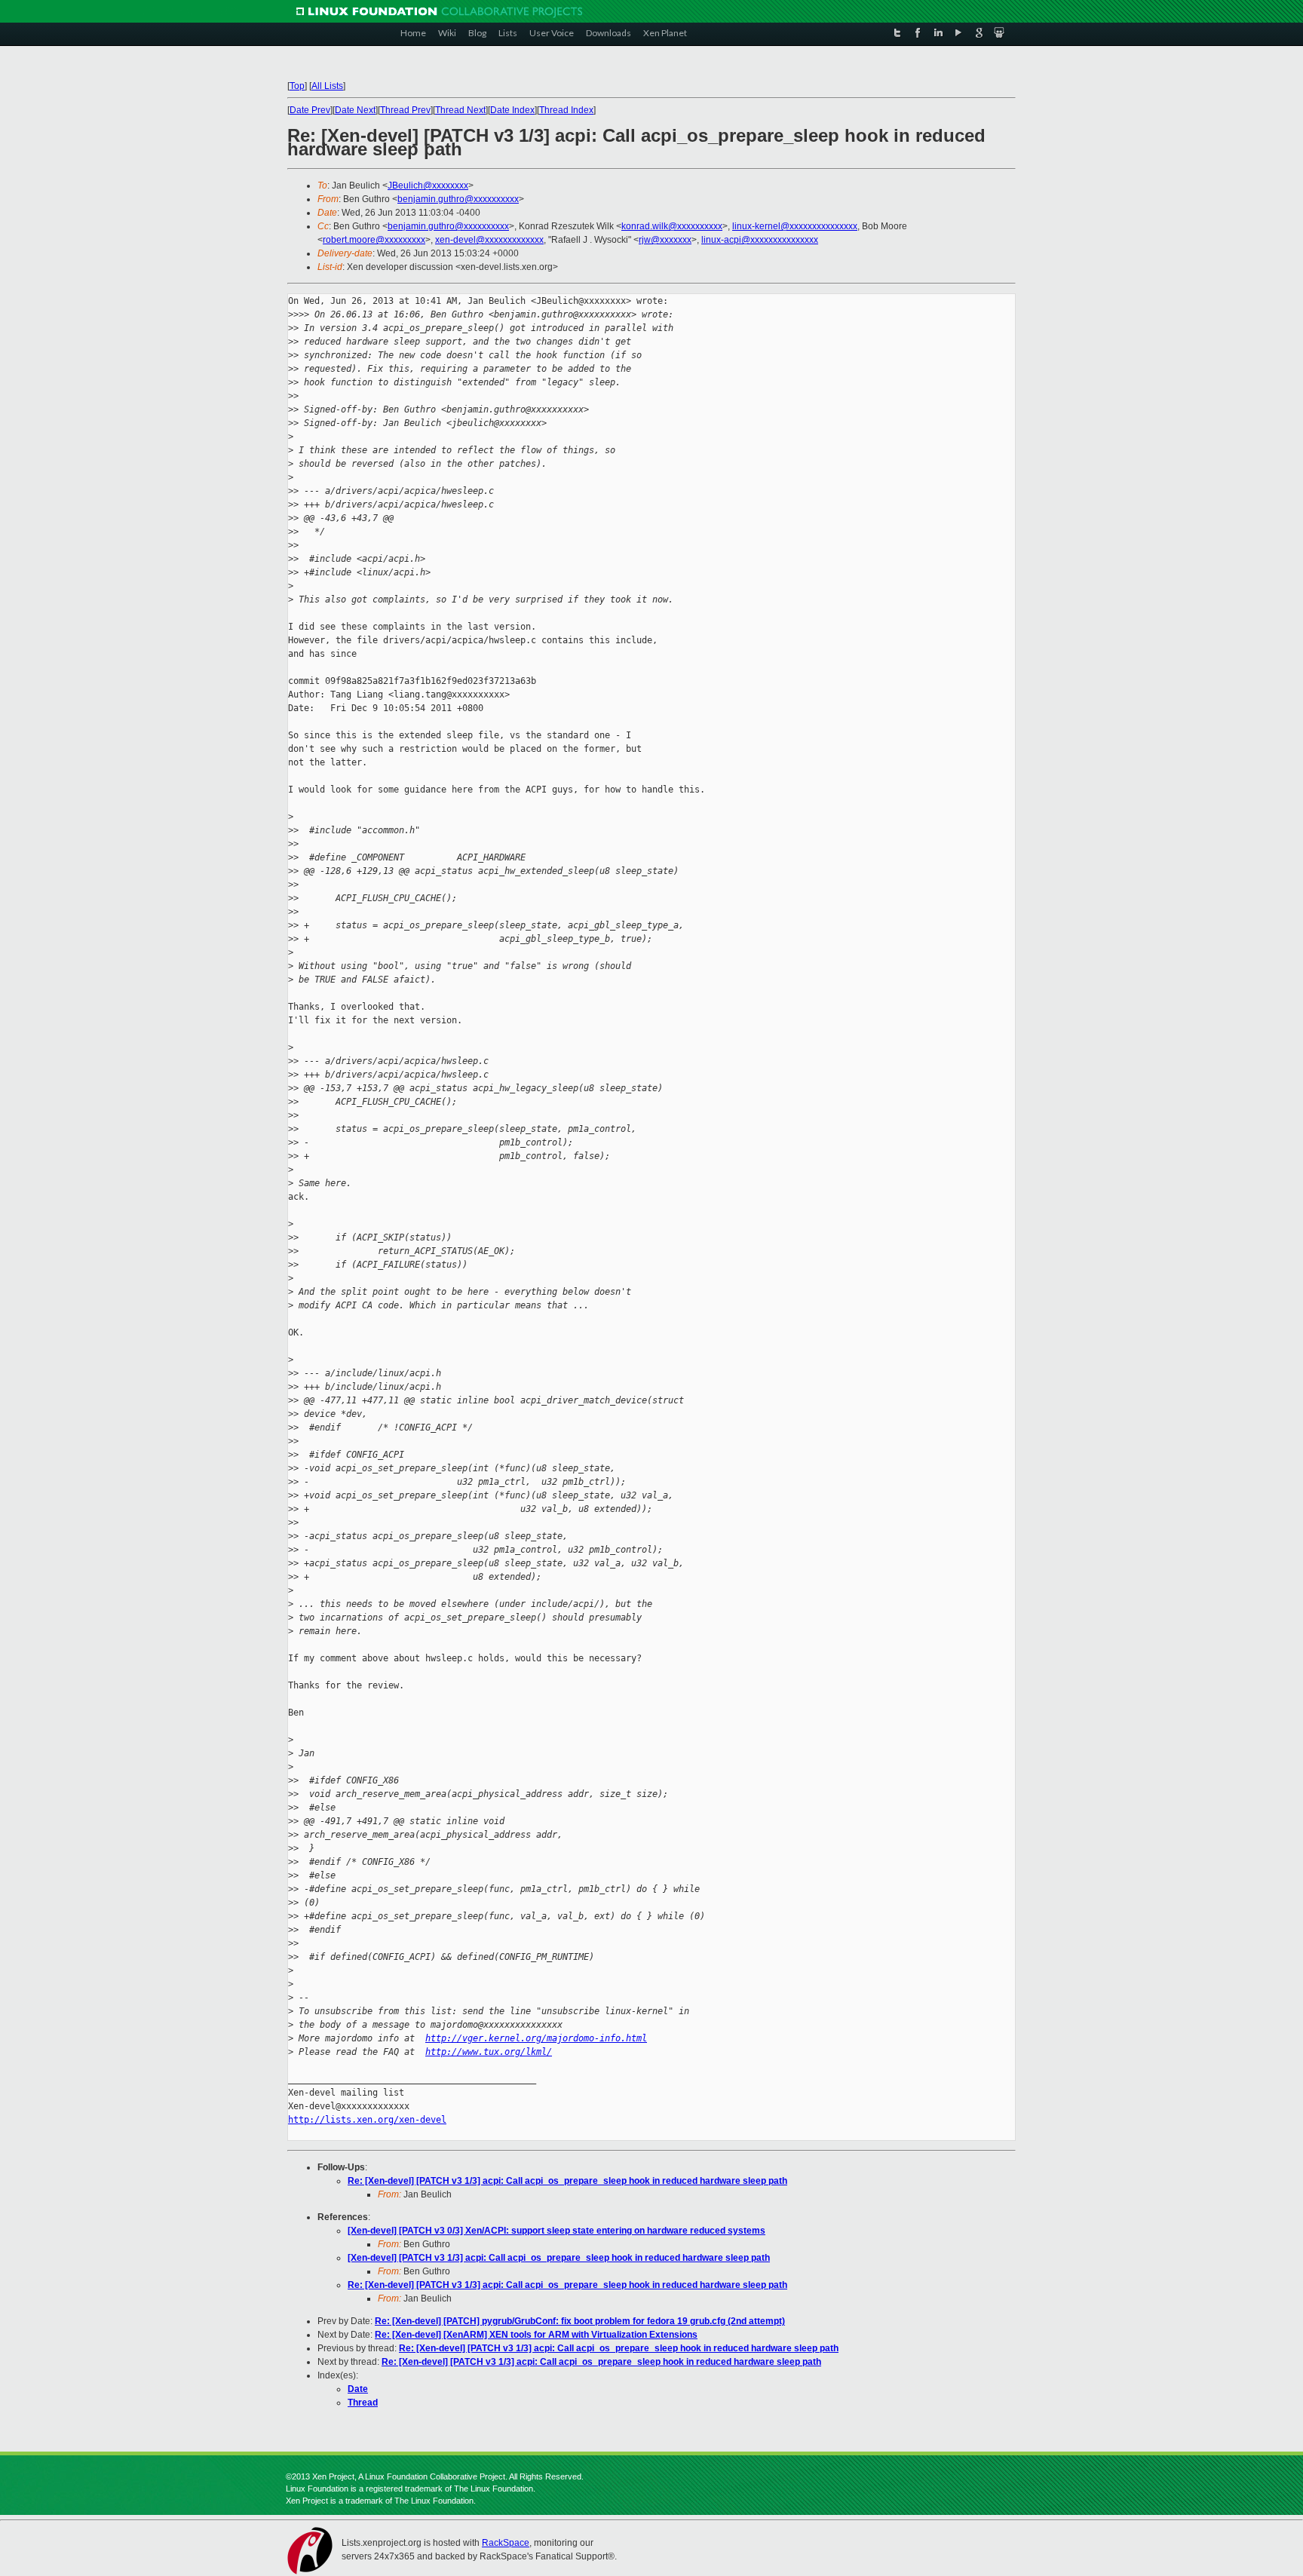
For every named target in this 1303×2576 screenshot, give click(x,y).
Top (297, 86)
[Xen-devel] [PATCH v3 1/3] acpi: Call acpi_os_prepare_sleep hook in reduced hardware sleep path (559, 2258)
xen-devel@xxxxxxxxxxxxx (489, 240)
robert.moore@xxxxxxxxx (374, 240)
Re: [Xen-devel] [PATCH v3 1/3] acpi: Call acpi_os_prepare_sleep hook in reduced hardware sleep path (567, 2181)
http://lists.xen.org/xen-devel (367, 2120)
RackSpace (506, 2543)
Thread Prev (405, 110)
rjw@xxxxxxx (665, 240)
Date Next (355, 110)
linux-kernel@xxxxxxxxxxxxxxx (795, 226)
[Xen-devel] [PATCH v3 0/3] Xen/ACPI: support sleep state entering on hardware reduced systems (556, 2231)
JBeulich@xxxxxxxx (428, 186)
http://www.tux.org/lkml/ (489, 2052)
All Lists (327, 86)
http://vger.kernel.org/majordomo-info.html (536, 2038)
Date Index (512, 110)
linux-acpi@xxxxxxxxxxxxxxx (760, 240)
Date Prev (310, 110)
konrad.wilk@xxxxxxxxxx (672, 226)
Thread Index (566, 110)
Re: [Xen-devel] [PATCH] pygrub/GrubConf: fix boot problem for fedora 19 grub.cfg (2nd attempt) (580, 2321)
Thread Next (460, 110)
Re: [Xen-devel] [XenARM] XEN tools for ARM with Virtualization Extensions (536, 2335)
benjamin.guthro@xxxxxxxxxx (458, 199)
